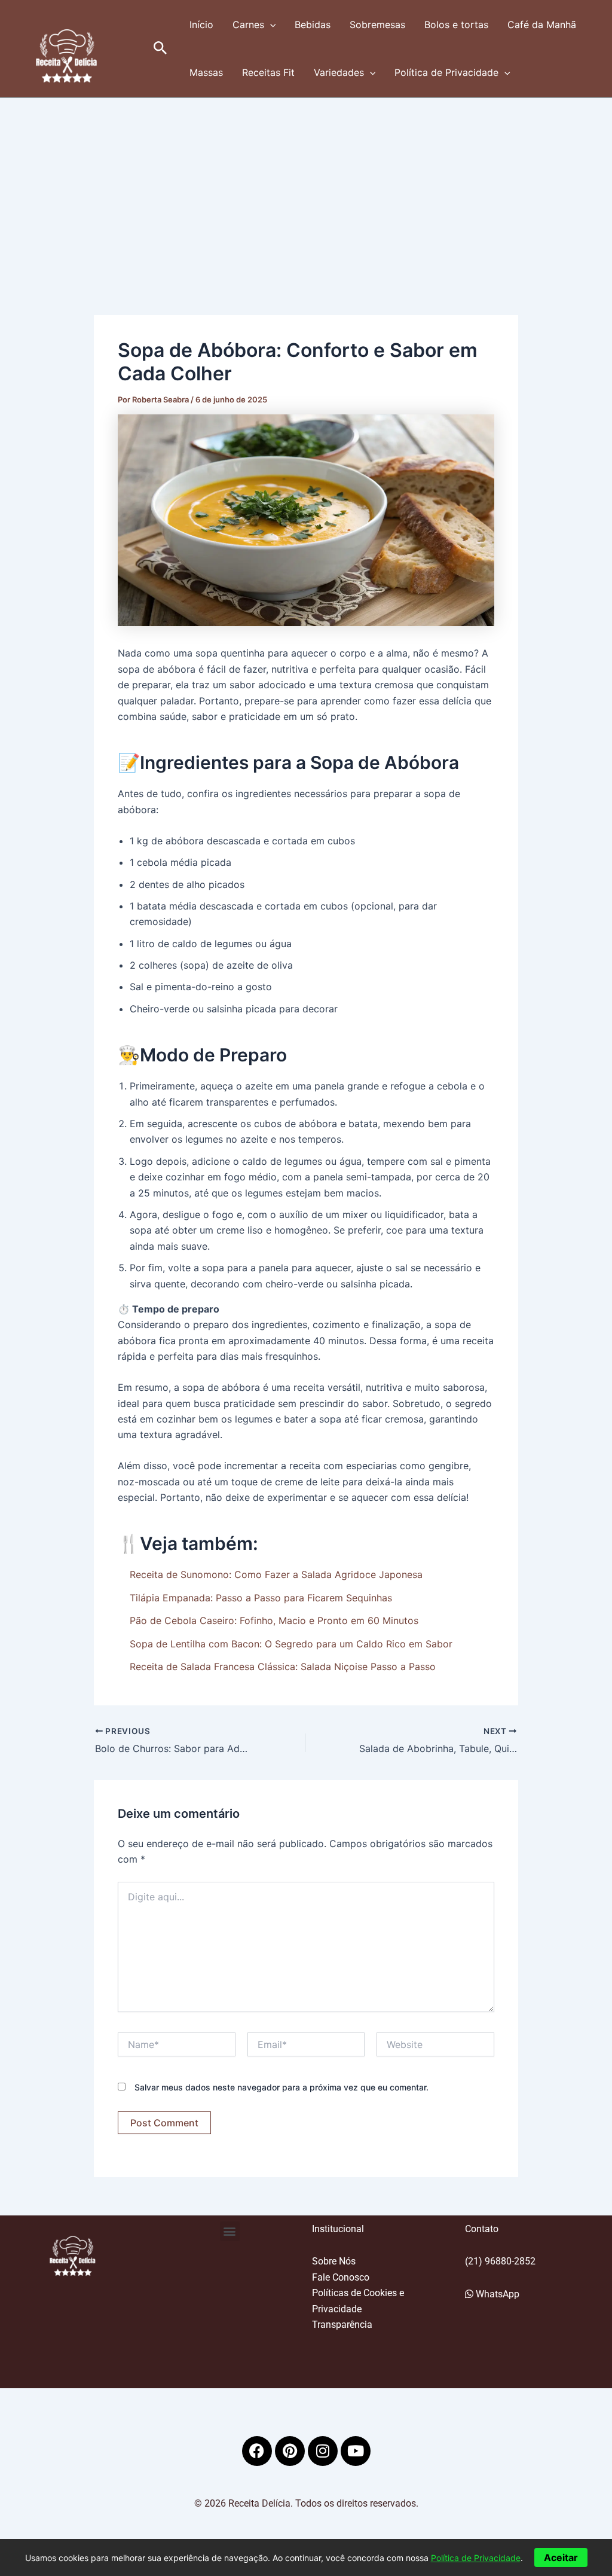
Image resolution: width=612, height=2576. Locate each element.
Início (201, 25)
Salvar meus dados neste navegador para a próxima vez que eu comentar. (281, 2087)
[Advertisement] (306, 187)
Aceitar (561, 2557)
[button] (160, 48)
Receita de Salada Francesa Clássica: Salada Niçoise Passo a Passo (283, 1667)
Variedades (339, 72)
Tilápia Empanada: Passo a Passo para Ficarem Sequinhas (261, 1598)
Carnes (248, 25)
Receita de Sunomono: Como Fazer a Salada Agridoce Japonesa (276, 1574)
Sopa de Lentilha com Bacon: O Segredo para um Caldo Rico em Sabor (291, 1644)
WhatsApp (496, 2294)
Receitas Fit (268, 72)
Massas (206, 72)
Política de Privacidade (446, 72)
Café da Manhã (542, 25)
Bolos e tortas (456, 25)
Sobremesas (377, 25)
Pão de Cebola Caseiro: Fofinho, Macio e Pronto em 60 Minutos (274, 1620)
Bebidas (313, 25)
